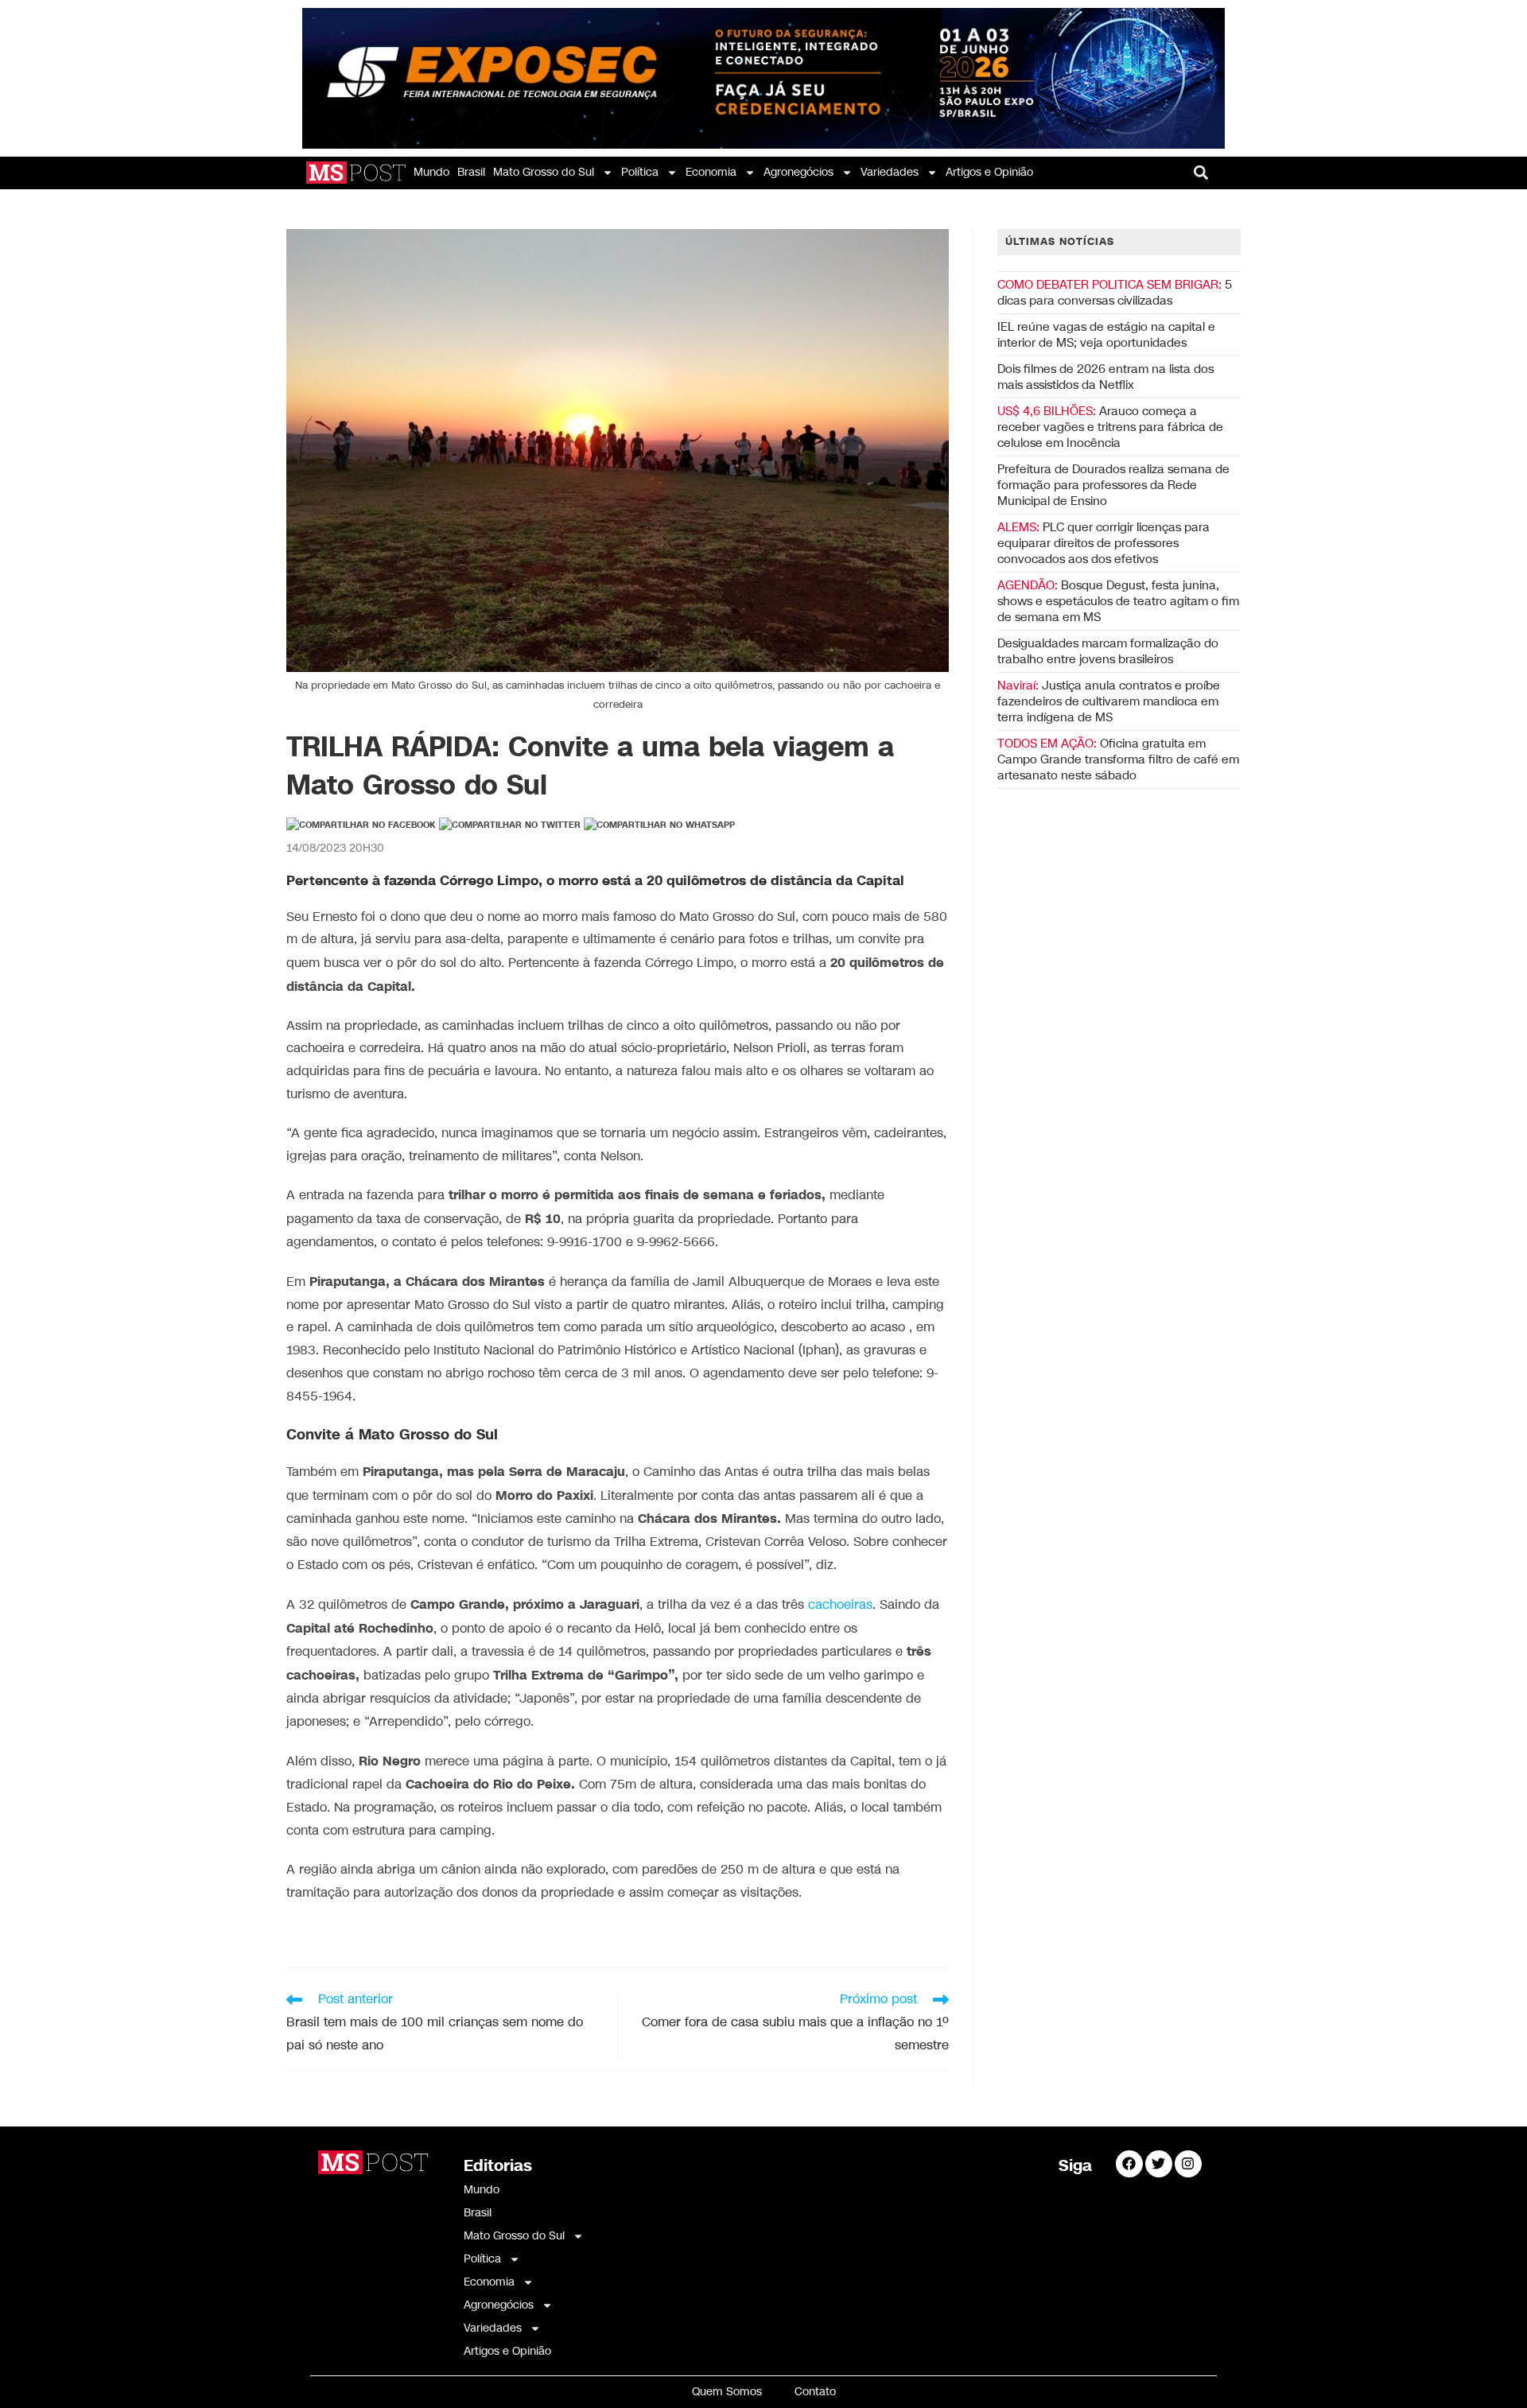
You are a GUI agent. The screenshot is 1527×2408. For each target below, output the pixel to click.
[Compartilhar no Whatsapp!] (659, 825)
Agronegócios (798, 172)
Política (640, 172)
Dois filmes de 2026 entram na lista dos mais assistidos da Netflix (1105, 377)
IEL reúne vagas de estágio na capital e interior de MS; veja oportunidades (1106, 335)
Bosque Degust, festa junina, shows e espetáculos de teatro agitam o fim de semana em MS (1118, 601)
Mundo (431, 172)
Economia (711, 172)
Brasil (471, 172)
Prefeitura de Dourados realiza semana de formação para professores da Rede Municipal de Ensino (1113, 485)
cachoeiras (840, 1605)
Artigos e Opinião (989, 172)
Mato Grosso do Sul (544, 172)
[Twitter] (1159, 2164)
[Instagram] (1188, 2164)
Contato (815, 2392)
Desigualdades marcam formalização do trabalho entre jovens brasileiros (1108, 651)
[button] (1201, 172)
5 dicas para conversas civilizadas (1115, 293)
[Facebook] (1129, 2164)
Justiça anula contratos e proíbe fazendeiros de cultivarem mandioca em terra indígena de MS (1109, 701)
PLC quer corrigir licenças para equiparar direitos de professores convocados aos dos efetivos (1103, 543)
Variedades (890, 172)
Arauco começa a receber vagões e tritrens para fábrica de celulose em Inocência (1110, 427)
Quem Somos (727, 2392)
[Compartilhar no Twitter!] (510, 825)
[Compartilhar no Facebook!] (361, 825)
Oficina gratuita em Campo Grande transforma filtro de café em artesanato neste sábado (1118, 759)
